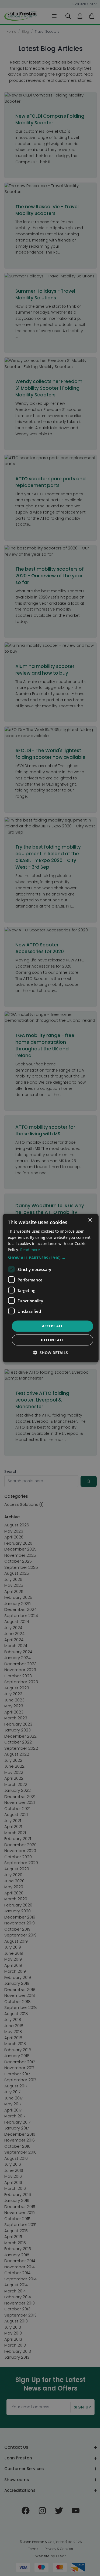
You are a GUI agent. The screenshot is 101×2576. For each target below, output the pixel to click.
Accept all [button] (53, 1326)
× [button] (90, 1220)
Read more (30, 1250)
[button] (50, 1258)
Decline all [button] (52, 1340)
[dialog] (50, 1288)
